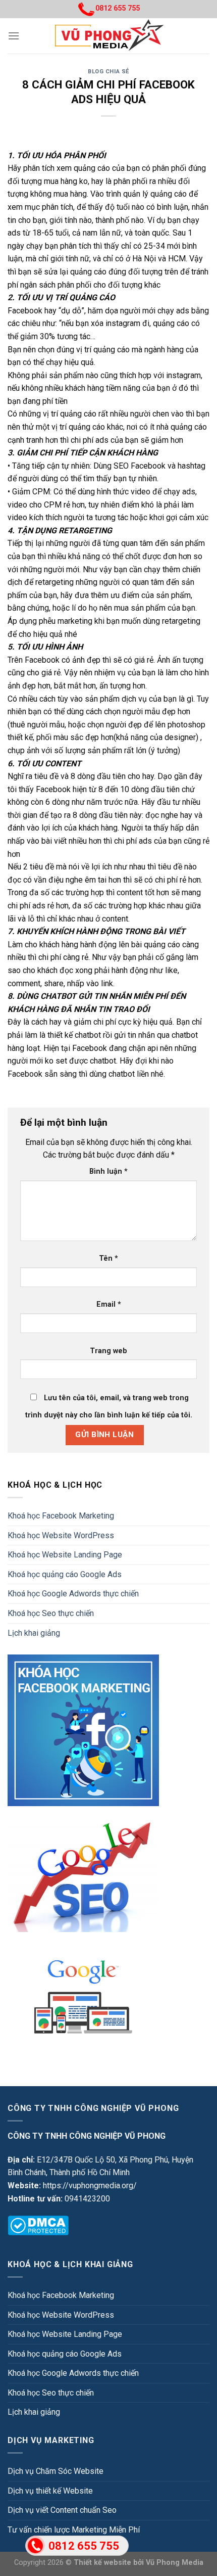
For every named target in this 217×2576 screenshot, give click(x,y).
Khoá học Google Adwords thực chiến (73, 1594)
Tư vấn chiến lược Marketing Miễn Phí (74, 2530)
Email (109, 1304)
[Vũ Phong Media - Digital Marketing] (109, 36)
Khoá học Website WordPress (61, 1535)
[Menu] (14, 36)
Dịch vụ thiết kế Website (50, 2491)
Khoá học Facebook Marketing (61, 1516)
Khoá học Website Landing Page (65, 1555)
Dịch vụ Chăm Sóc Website (56, 2471)
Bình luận (108, 1171)
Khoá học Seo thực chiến (51, 1613)
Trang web (108, 1351)
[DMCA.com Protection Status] (38, 2225)
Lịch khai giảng (34, 1633)
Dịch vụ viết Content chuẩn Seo (62, 2510)
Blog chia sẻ (108, 72)
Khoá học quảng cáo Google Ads (65, 1574)
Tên (108, 1258)
